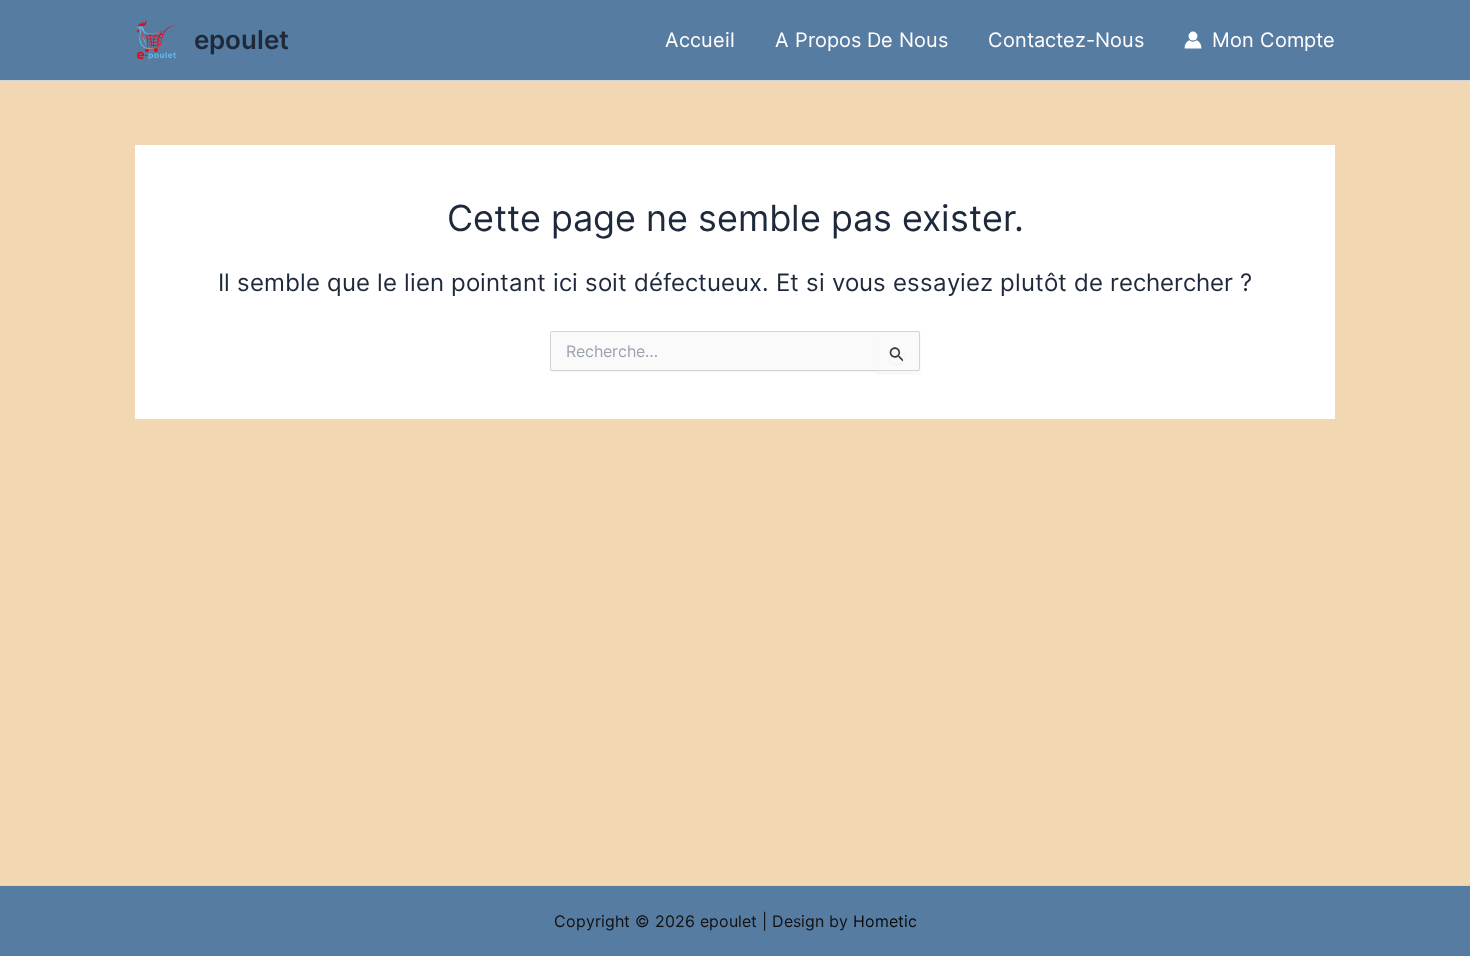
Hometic (885, 921)
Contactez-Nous (1066, 40)
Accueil (700, 40)
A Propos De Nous (861, 40)
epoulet (241, 39)
